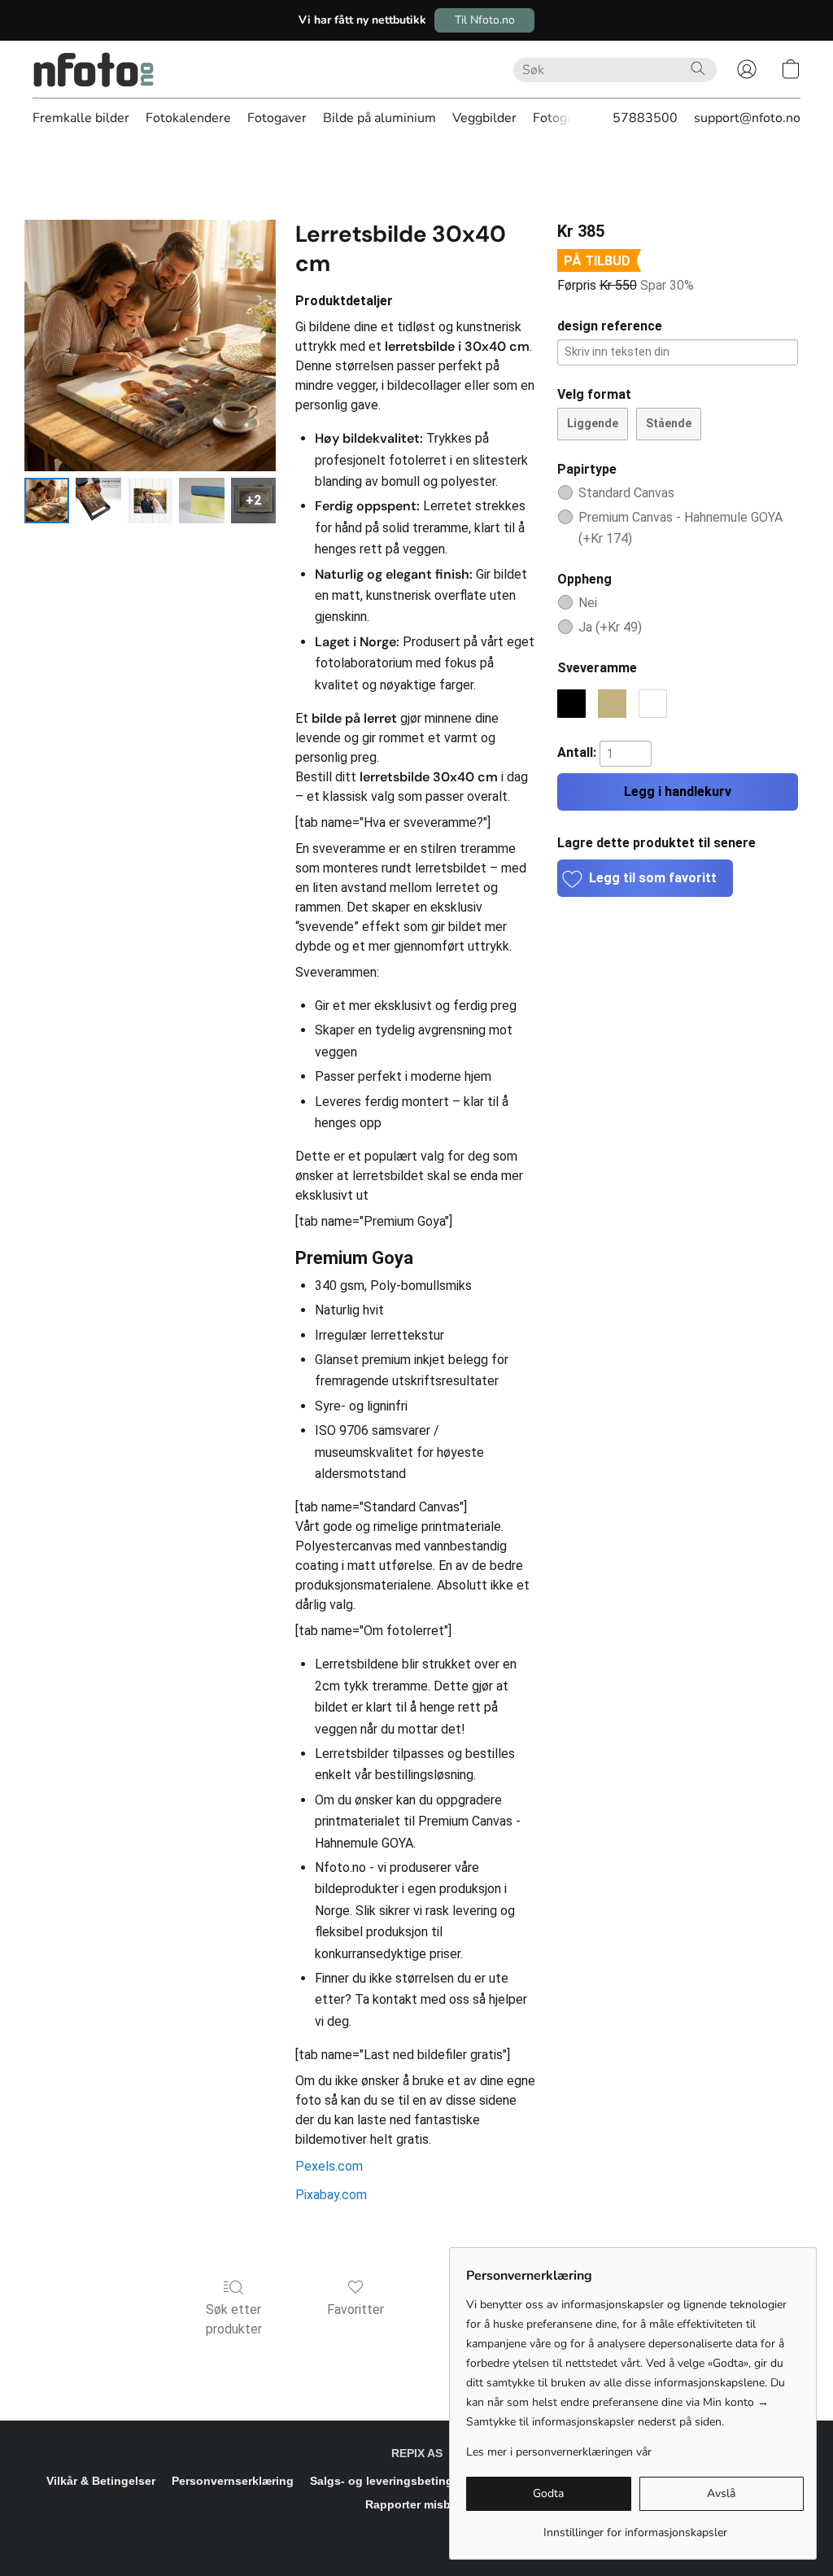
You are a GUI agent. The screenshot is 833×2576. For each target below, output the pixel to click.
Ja (610, 627)
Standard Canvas (626, 493)
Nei (588, 603)
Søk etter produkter (234, 2319)
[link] (635, 2527)
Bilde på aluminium (379, 118)
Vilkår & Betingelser (101, 2481)
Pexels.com (329, 2166)
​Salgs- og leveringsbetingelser (395, 2481)
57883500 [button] (645, 118)
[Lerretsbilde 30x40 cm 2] (150, 500)
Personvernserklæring (233, 2481)
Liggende (593, 423)
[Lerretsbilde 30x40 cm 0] (47, 500)
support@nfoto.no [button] (747, 118)
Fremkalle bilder (81, 118)
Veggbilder (484, 118)
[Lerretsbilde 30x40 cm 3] (201, 500)
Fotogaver (277, 118)
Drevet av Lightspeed (417, 2532)
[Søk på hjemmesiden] (698, 68)
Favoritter (355, 2309)
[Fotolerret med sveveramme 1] (98, 500)
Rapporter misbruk (417, 2504)
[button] (484, 20)
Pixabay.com (331, 2195)
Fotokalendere (188, 118)
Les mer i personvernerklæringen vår (559, 2452)
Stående (669, 423)
